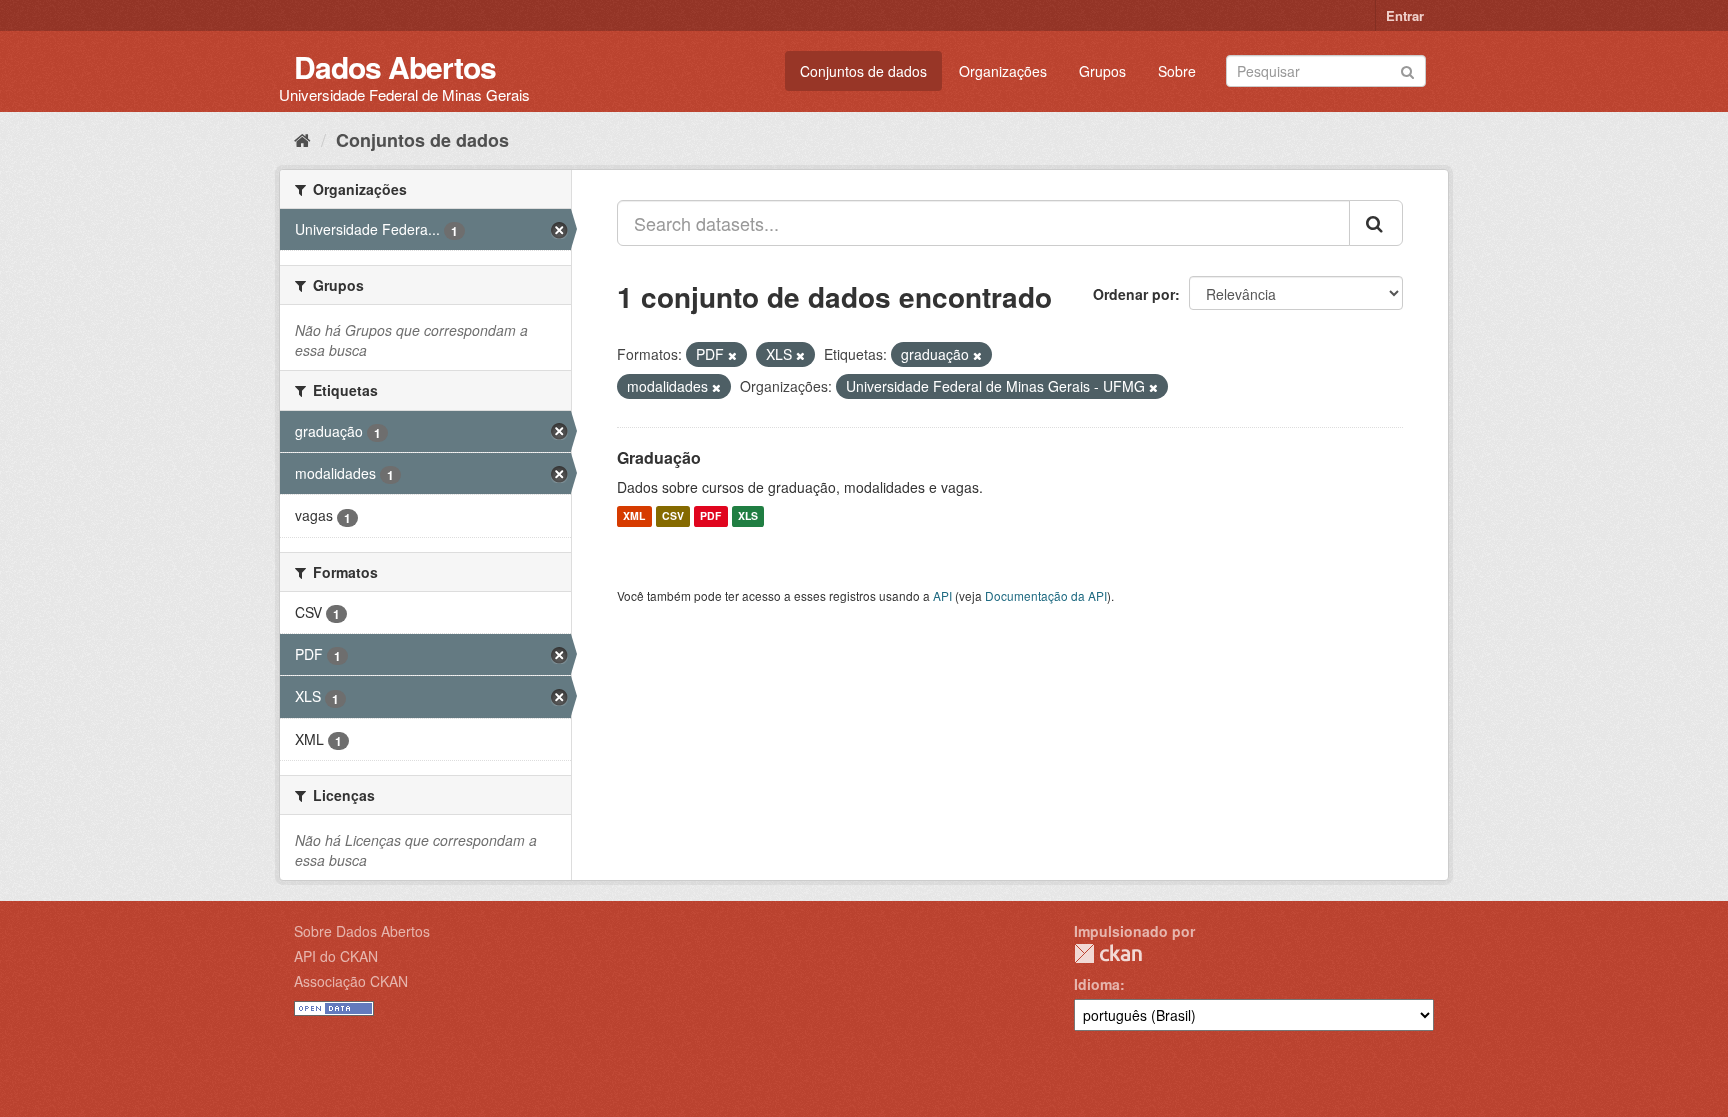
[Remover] (732, 355)
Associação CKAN (351, 981)
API (942, 595)
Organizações (1003, 71)
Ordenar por (1134, 294)
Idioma (1097, 984)
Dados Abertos (395, 66)
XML (634, 516)
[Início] (302, 139)
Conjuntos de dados (863, 71)
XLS (748, 516)
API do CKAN (336, 956)
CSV (673, 516)
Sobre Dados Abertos (362, 931)
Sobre (1177, 71)
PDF (710, 516)
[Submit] (1407, 69)
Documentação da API (1046, 595)
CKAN (1108, 953)
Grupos (1102, 71)
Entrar (1405, 15)
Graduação (659, 457)
